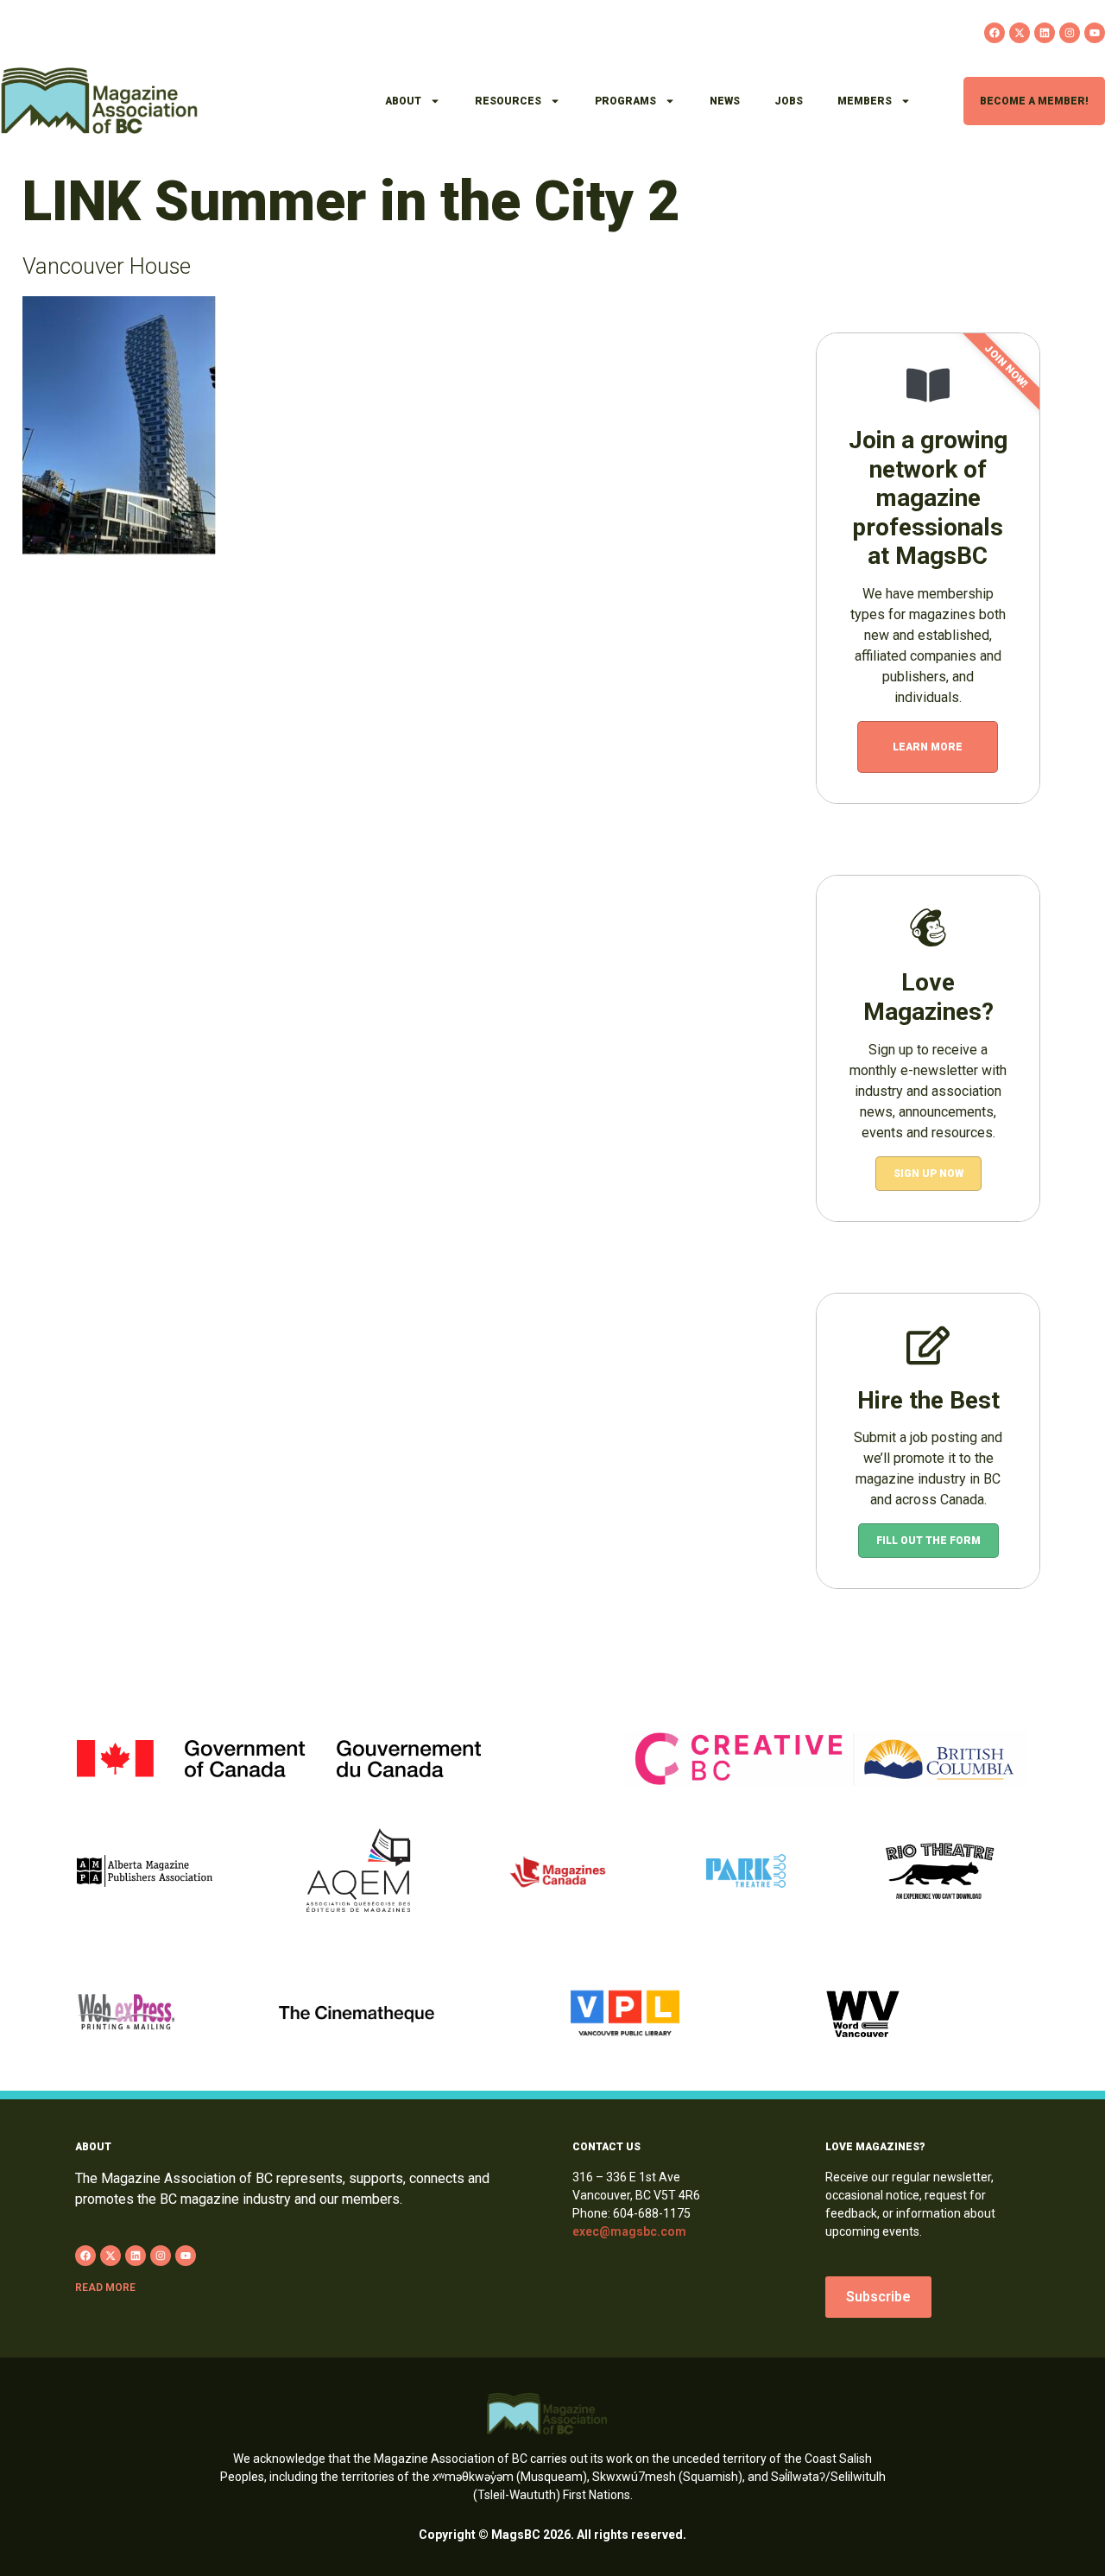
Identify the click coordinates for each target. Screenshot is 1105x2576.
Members (865, 101)
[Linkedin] (1045, 33)
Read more (105, 2288)
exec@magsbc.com (629, 2231)
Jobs (789, 101)
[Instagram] (1070, 33)
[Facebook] (994, 33)
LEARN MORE (928, 747)
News (725, 101)
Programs (625, 101)
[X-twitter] (1020, 33)
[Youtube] (1095, 33)
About (403, 101)
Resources (508, 101)
